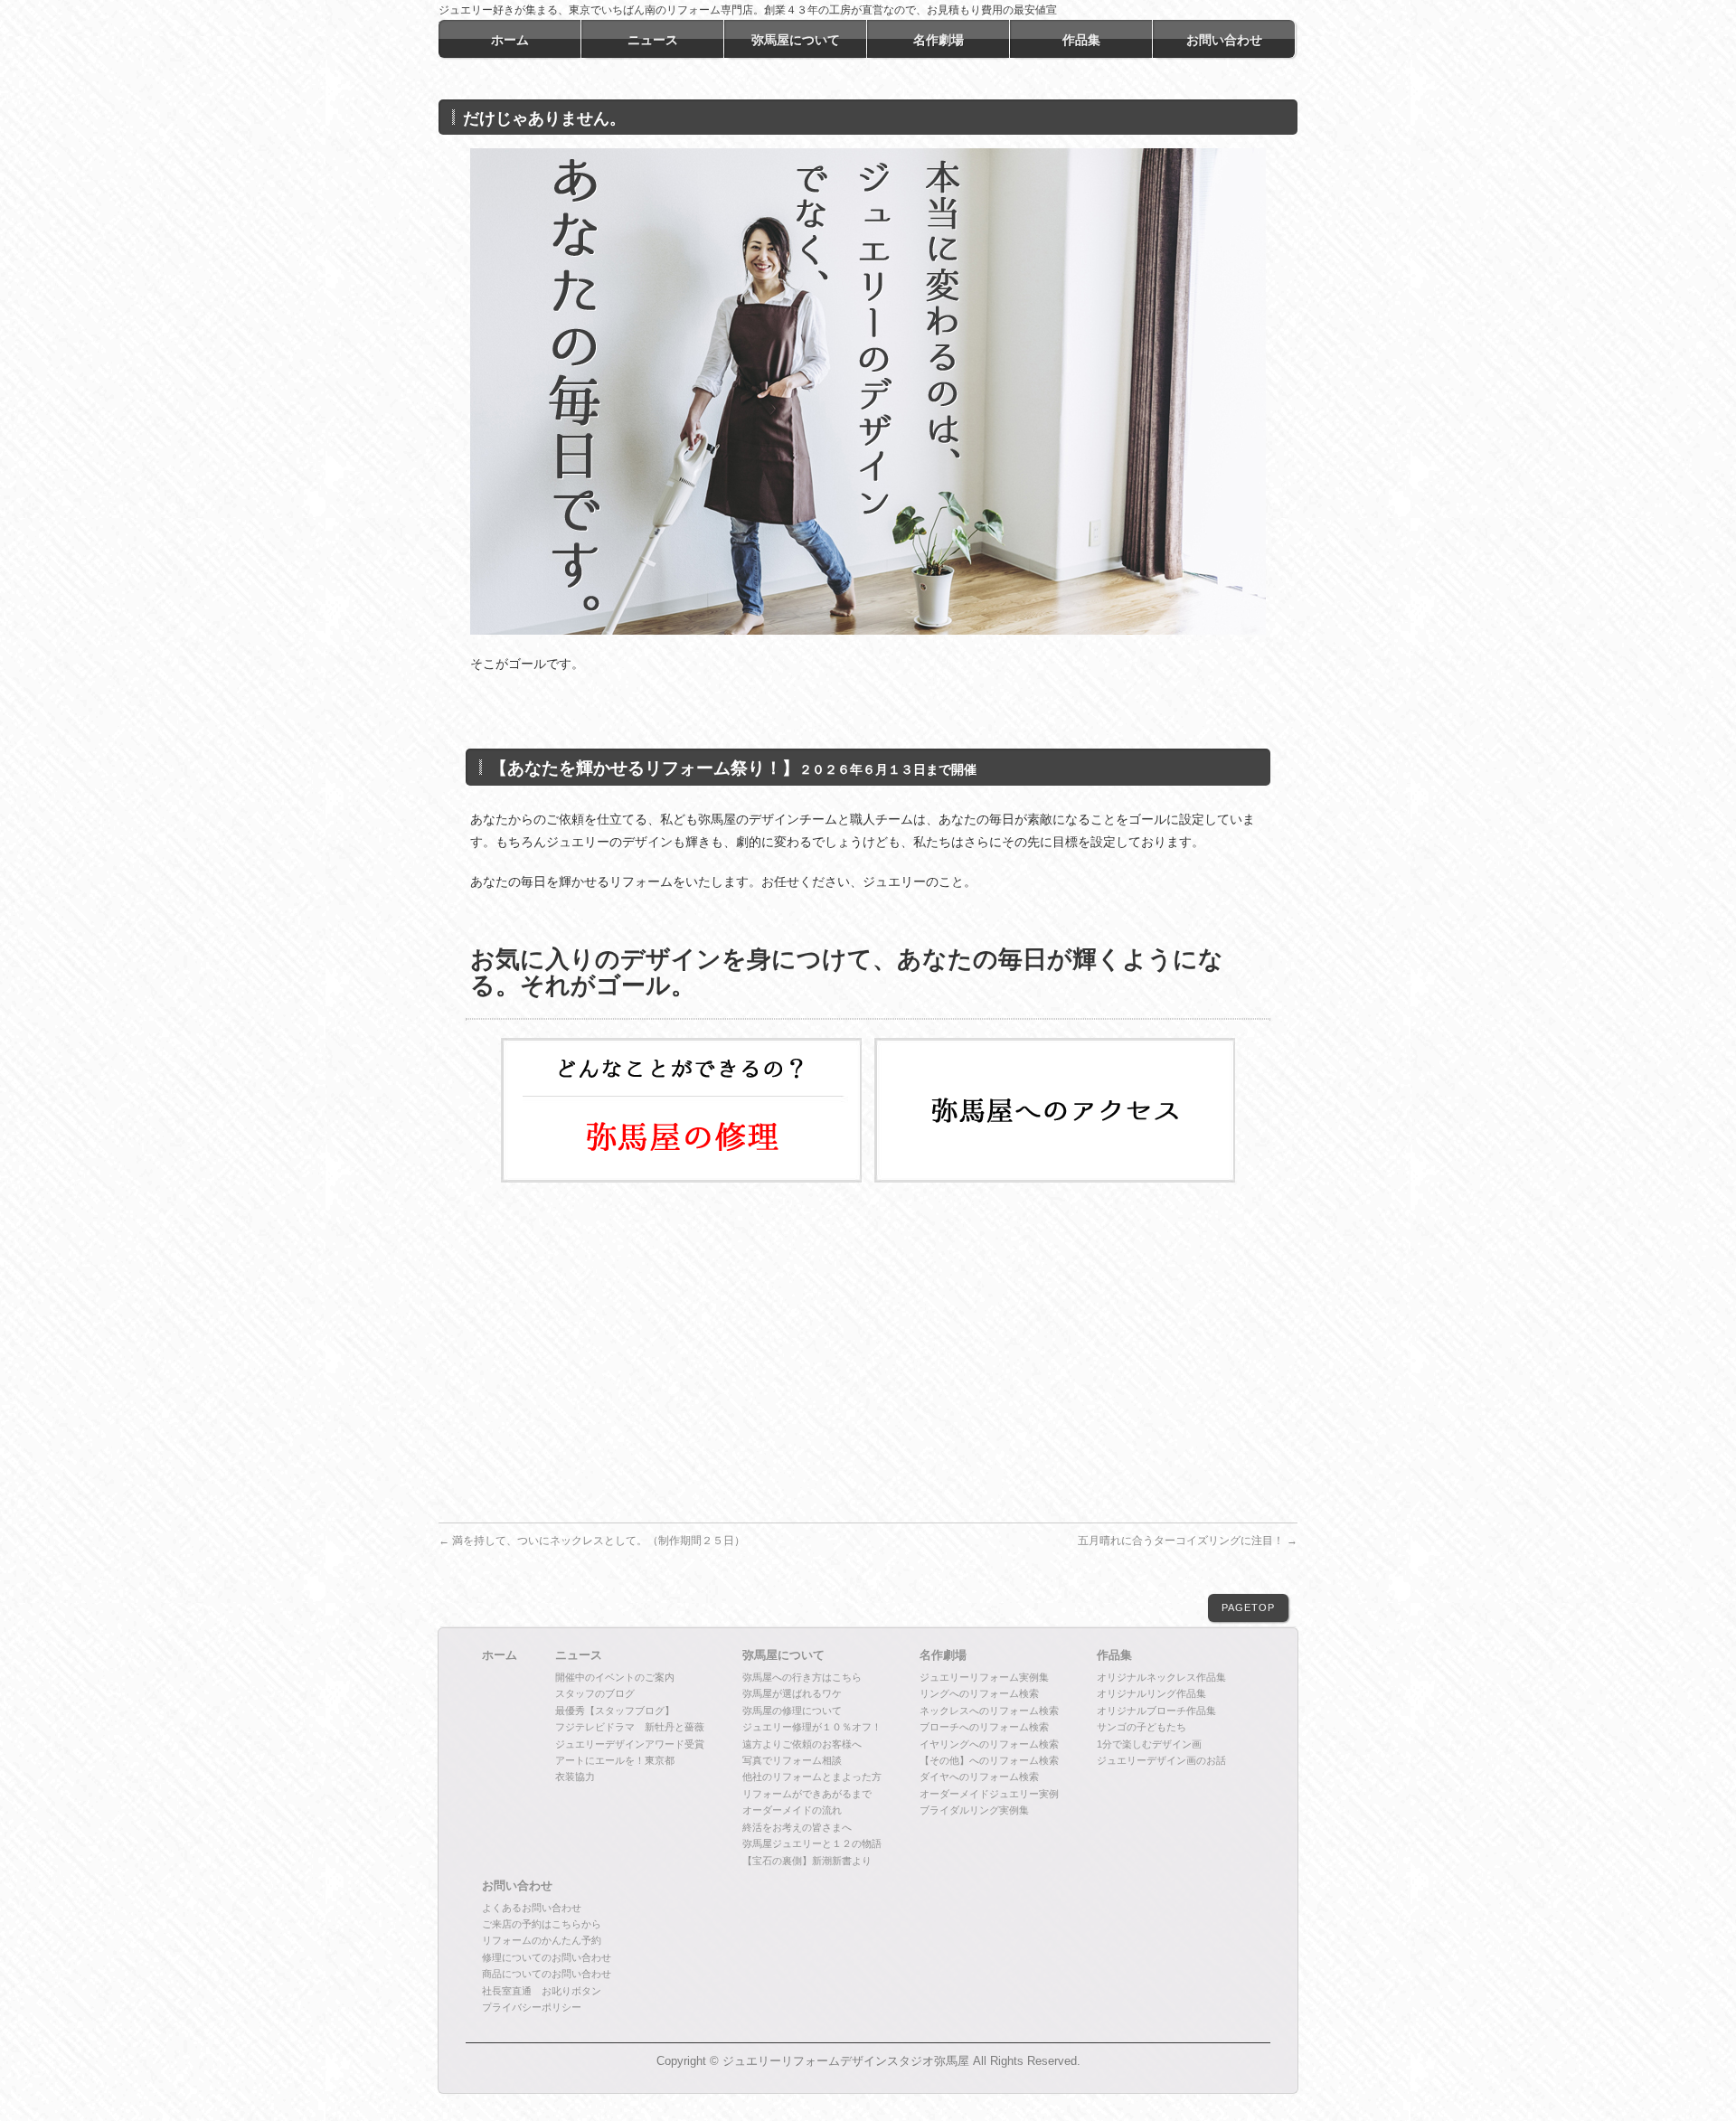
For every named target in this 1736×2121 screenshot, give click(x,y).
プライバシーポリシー (532, 2007)
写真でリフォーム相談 (792, 1760)
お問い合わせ (517, 1886)
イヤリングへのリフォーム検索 (989, 1744)
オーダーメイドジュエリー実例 (989, 1794)
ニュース (579, 1655)
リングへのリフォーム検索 (979, 1693)
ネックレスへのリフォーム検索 (989, 1711)
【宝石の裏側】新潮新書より (807, 1861)
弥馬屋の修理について (792, 1711)
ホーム (500, 1655)
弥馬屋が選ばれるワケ (792, 1693)
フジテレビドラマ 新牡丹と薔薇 (630, 1727)
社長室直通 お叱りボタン (542, 1991)
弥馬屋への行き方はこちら (802, 1677)
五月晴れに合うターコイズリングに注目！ (1188, 1541)
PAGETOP (1248, 1607)
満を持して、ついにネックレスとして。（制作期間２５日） (592, 1541)
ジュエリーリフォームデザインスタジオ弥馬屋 (846, 2061)
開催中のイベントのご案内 (615, 1677)
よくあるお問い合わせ (532, 1908)
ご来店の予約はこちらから (542, 1924)
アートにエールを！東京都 (615, 1760)
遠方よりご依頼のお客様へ (802, 1744)
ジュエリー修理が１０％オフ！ (812, 1727)
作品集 (1114, 1655)
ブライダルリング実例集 (974, 1810)
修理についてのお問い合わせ (547, 1957)
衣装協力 (575, 1777)
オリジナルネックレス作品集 (1161, 1677)
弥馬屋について (783, 1655)
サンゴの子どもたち (1142, 1727)
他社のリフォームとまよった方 (812, 1777)
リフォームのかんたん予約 (542, 1940)
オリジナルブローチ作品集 (1156, 1711)
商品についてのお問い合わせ (547, 1974)
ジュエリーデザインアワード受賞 (630, 1744)
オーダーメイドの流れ (792, 1810)
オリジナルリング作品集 (1151, 1693)
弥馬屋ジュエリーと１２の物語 (812, 1843)
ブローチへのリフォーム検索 (984, 1727)
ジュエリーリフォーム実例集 (984, 1677)
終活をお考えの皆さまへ (797, 1827)
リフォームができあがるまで (807, 1794)
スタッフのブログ (595, 1693)
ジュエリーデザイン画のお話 (1161, 1760)
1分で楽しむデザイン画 (1149, 1744)
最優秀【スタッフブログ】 (615, 1711)
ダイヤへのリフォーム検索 (979, 1777)
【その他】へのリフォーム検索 (989, 1760)
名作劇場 (943, 1655)
